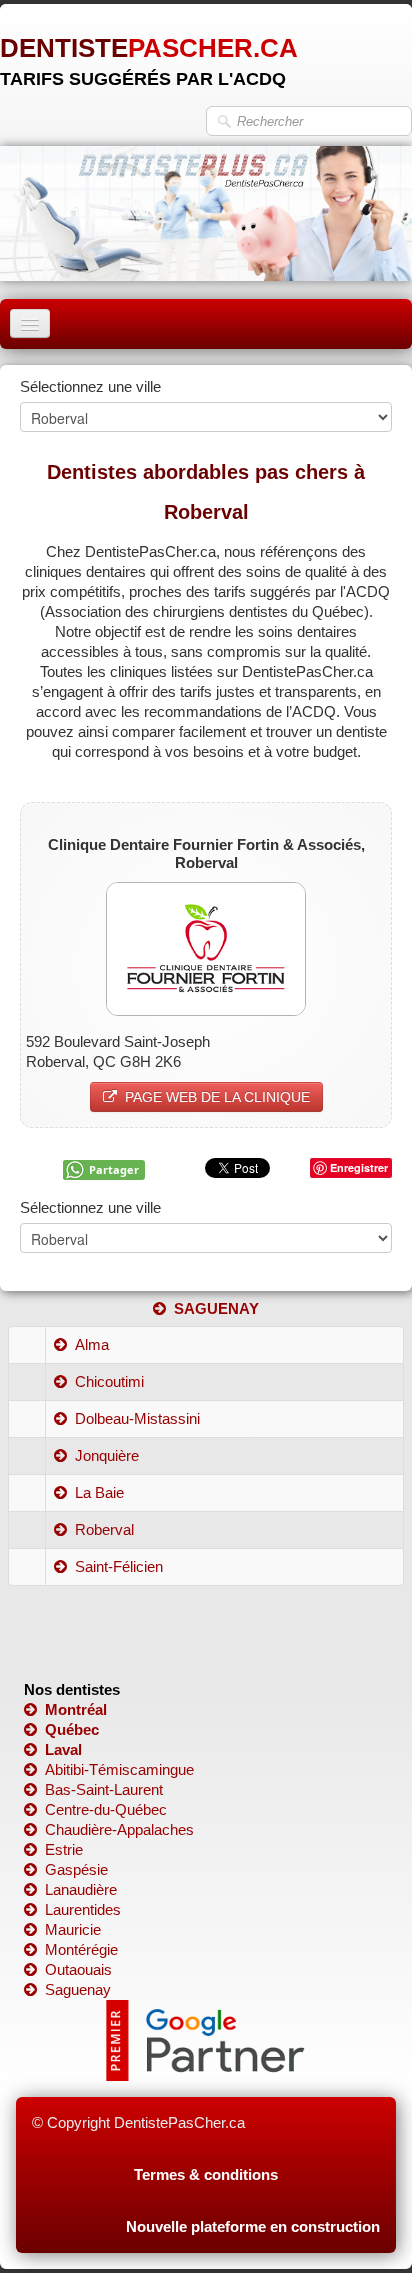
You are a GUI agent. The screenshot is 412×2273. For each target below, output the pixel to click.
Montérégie (81, 1949)
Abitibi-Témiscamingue (119, 1769)
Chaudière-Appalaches (119, 1829)
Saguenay (78, 1989)
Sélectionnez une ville (90, 386)
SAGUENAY (216, 1308)
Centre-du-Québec (106, 1809)
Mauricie (73, 1929)
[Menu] (30, 323)
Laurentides (83, 1909)
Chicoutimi (109, 1381)
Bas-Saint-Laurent (104, 1789)
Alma (92, 1344)
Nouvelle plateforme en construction (253, 2226)
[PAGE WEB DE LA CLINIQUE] (206, 947)
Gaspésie (76, 1869)
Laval (63, 1749)
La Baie (99, 1492)
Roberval (104, 1529)
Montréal (76, 1709)
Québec (72, 1729)
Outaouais (78, 1969)
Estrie (64, 1849)
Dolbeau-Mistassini (137, 1418)
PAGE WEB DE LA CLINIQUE (217, 1097)
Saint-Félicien (119, 1566)
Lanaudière (81, 1889)
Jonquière (107, 1455)
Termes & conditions (206, 2174)
